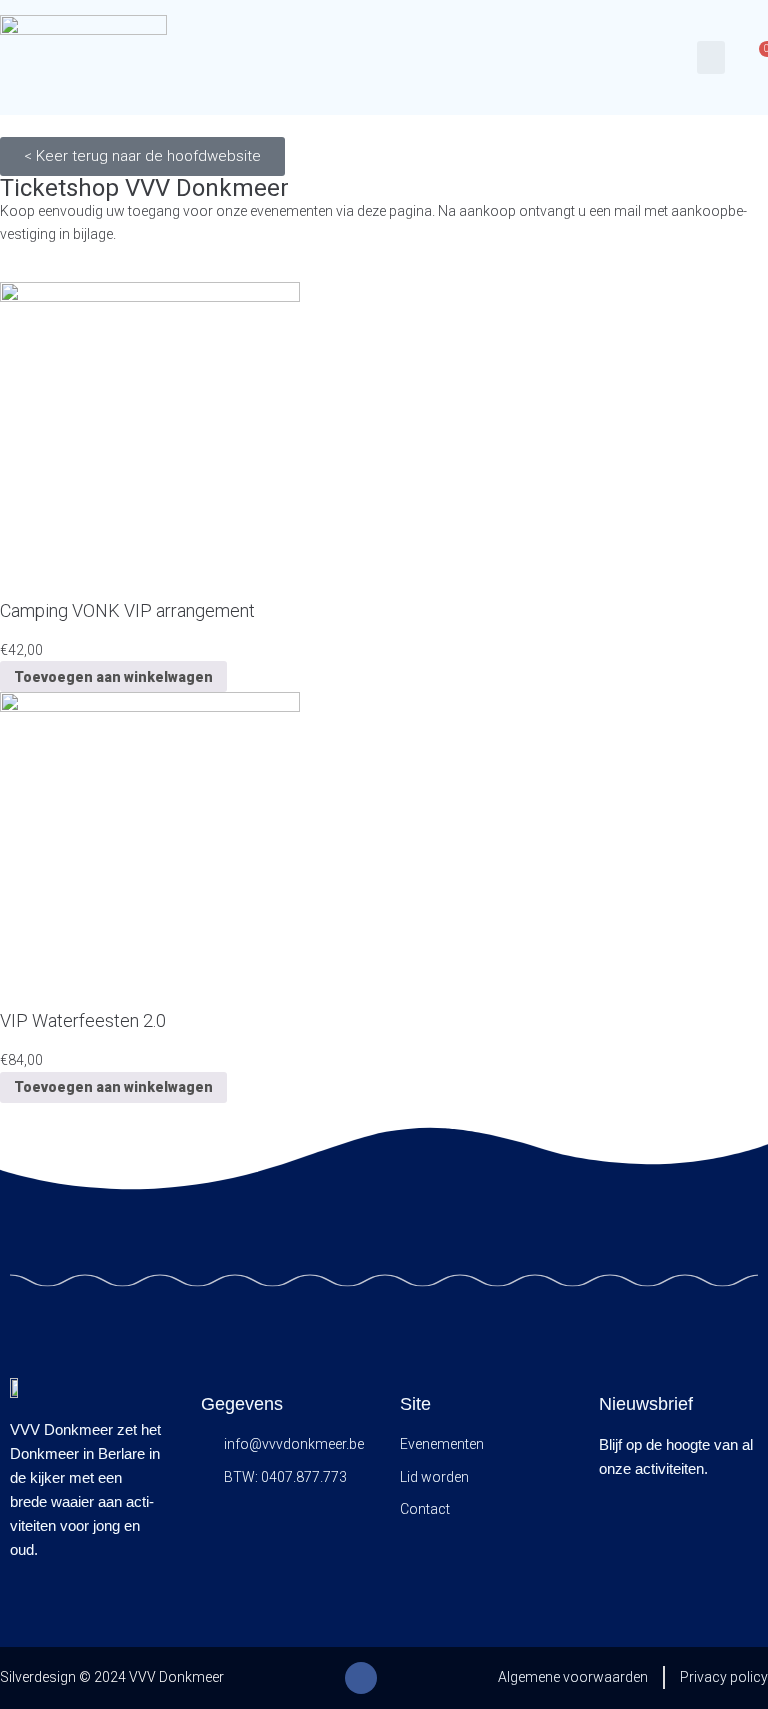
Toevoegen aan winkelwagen (113, 677)
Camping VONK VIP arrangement (127, 610)
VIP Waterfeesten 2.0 (83, 1020)
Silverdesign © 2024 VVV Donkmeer (112, 1677)
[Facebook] (361, 1678)
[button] (711, 57)
